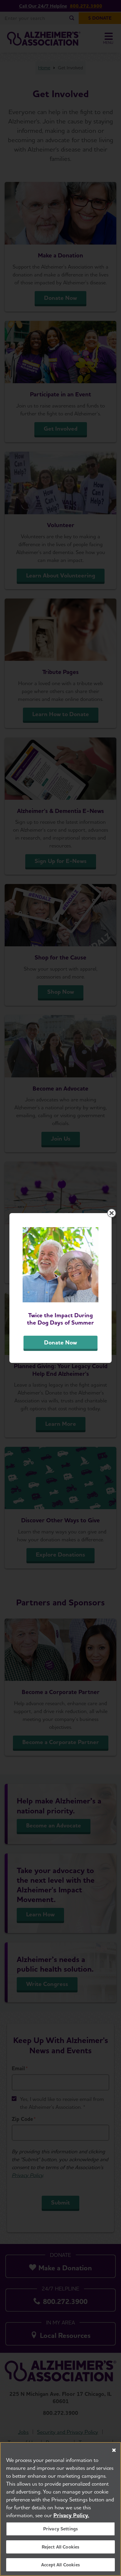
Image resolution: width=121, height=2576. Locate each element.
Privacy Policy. (71, 2515)
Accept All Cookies (60, 2565)
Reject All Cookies (61, 2547)
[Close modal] (112, 1213)
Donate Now (60, 1342)
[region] (60, 2509)
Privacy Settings (61, 2529)
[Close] (114, 2450)
